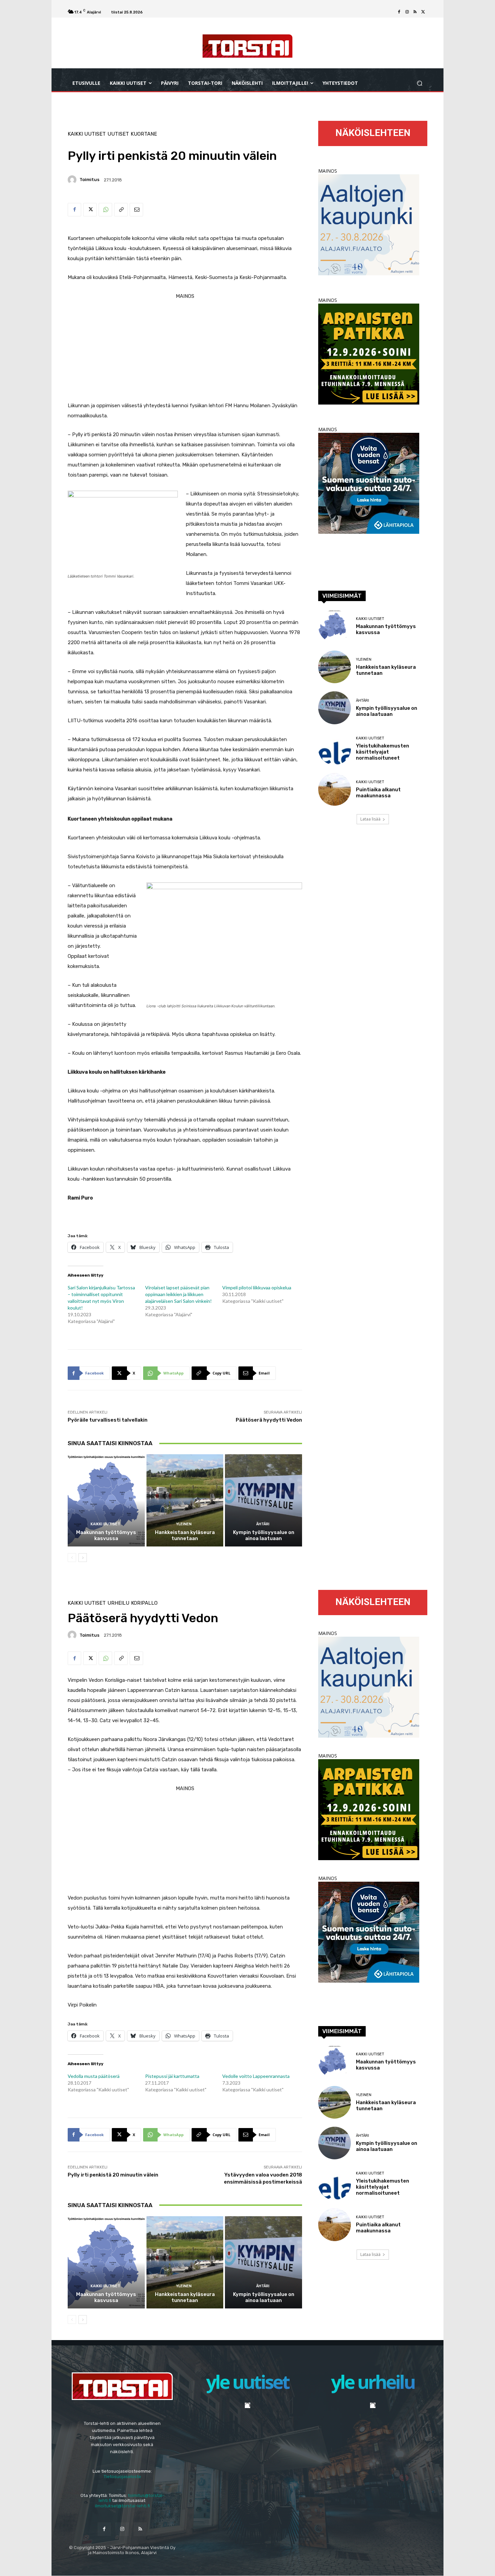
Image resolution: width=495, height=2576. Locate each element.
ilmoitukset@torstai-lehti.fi (122, 2506)
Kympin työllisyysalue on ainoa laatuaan (264, 1535)
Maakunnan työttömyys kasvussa (106, 1535)
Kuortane (144, 134)
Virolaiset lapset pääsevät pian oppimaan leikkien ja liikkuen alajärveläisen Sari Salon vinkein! (178, 1294)
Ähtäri (263, 1524)
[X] (423, 12)
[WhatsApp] (105, 210)
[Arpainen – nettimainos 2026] (369, 403)
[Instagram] (407, 12)
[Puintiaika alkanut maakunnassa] (335, 789)
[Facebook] (399, 12)
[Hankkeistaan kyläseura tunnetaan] (185, 1500)
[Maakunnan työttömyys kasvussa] (106, 1500)
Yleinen (184, 1524)
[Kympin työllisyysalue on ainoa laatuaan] (263, 1500)
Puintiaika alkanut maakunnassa (378, 793)
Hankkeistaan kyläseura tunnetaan (185, 1535)
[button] (419, 83)
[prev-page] (72, 1558)
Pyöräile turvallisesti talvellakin (108, 1420)
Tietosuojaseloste (122, 2477)
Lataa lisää (370, 819)
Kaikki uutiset (87, 134)
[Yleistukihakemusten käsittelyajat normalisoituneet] (335, 749)
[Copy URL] (121, 210)
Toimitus (89, 180)
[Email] (136, 210)
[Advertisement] (185, 348)
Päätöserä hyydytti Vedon (269, 1420)
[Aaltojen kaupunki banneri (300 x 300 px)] (369, 273)
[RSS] (415, 12)
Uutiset (118, 134)
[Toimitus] (73, 180)
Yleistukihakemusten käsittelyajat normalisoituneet (383, 752)
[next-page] (83, 1558)
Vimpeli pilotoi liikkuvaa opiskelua (257, 1287)
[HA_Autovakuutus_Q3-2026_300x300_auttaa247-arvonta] (369, 532)
